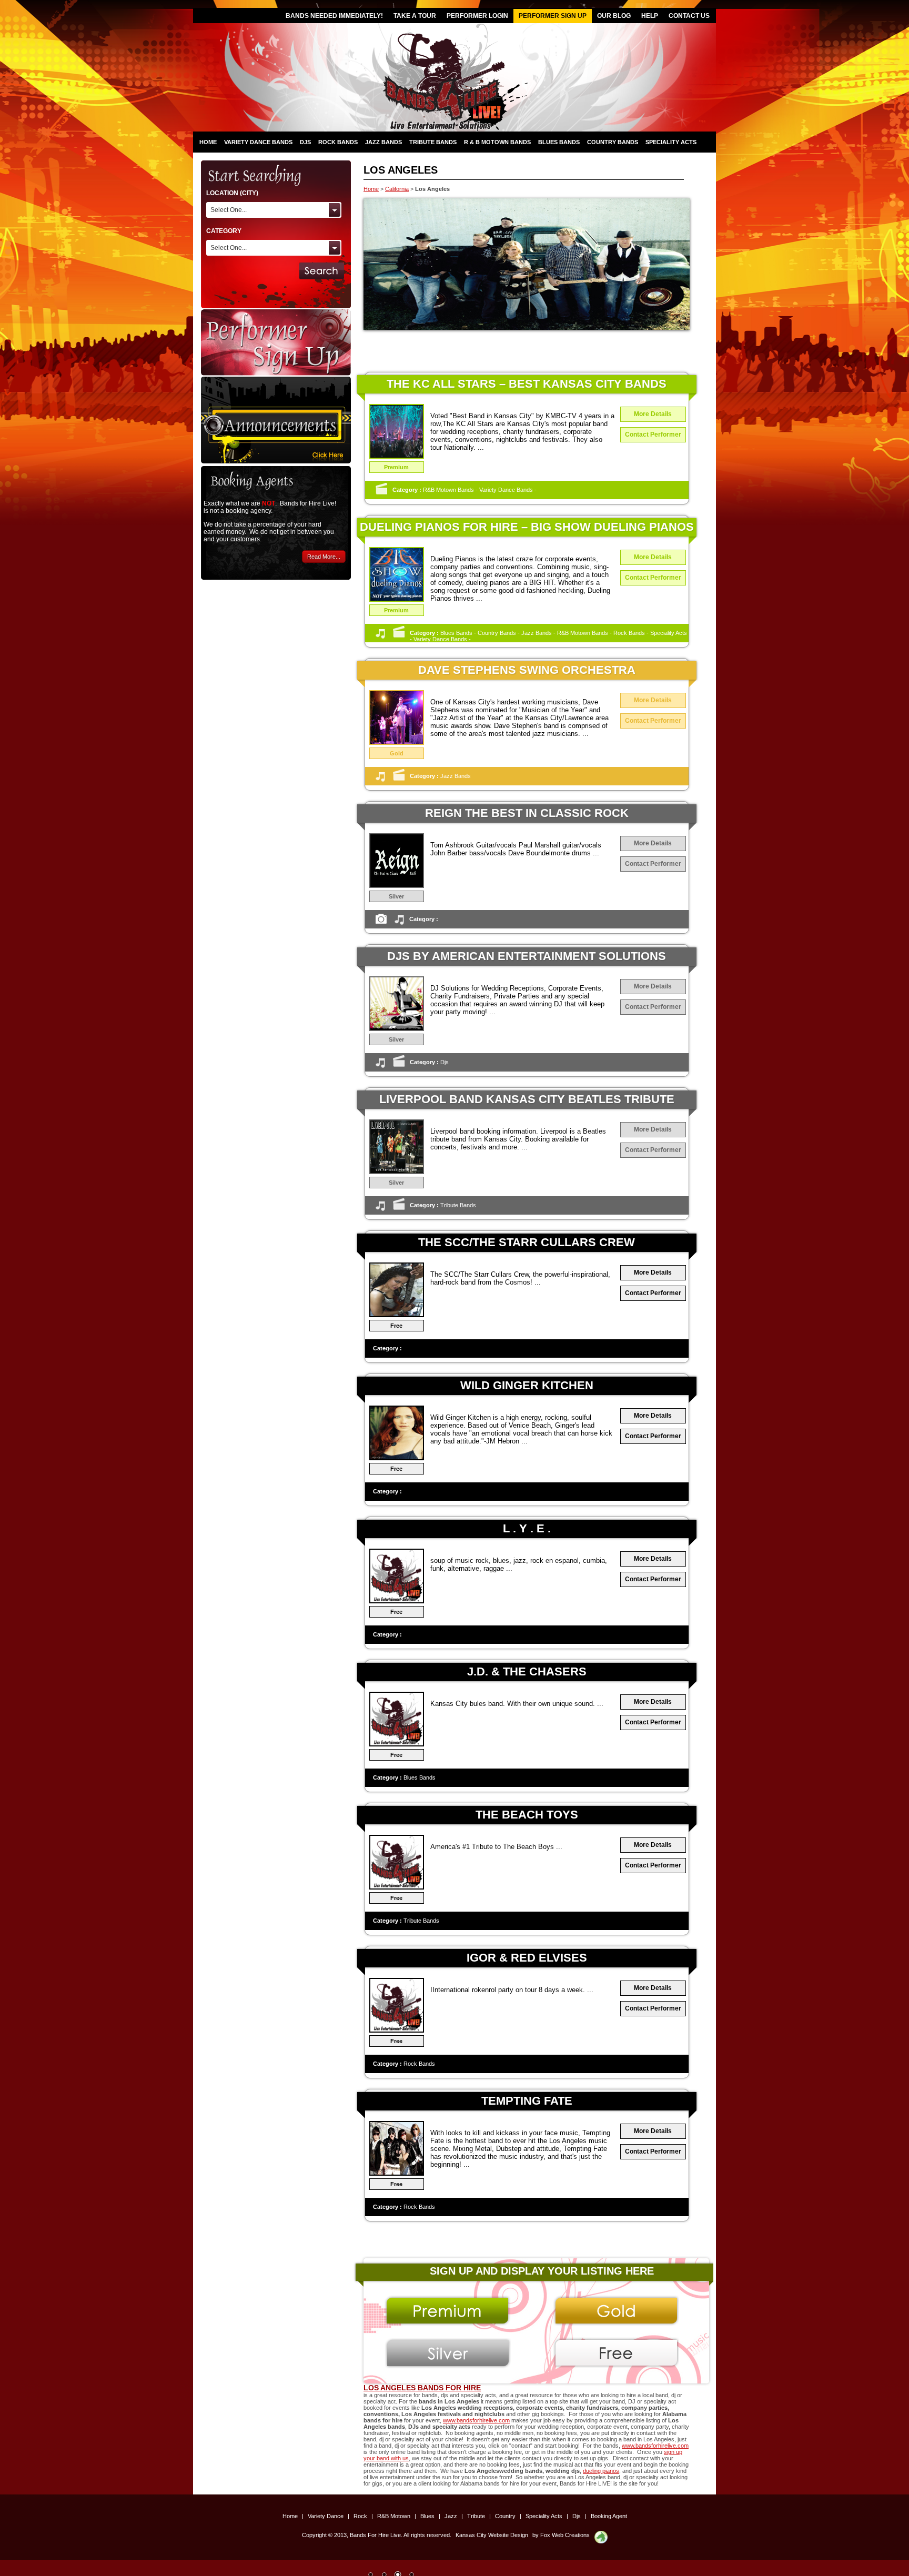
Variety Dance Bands (258, 142)
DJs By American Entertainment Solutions (527, 956)
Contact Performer (653, 435)
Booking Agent (609, 2516)
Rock (361, 2516)
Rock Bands (338, 142)
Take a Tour (415, 16)
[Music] (380, 637)
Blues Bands (559, 142)
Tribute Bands (433, 142)
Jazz (452, 2516)
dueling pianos (601, 2471)
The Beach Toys (527, 1815)
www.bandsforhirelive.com (476, 2420)
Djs (305, 142)
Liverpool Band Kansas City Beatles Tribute (527, 1099)
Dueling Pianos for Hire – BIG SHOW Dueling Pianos (527, 527)
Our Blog (614, 16)
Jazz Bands (383, 142)
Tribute (477, 2516)
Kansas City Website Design (492, 2535)
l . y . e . (527, 1528)
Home (208, 142)
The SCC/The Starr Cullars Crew (527, 1242)
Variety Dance (326, 2516)
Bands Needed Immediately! (334, 16)
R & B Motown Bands (497, 142)
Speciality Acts (671, 142)
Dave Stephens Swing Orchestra (527, 670)
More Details (653, 414)
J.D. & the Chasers (527, 1671)
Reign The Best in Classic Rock (527, 813)
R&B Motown (395, 2516)
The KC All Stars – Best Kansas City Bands (527, 384)
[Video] (381, 493)
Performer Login (477, 16)
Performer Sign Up (553, 16)
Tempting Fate (527, 2101)
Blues (428, 2516)
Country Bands (613, 142)
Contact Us (689, 16)
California (397, 189)
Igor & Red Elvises (527, 1958)
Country (506, 2516)
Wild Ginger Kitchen (527, 1385)
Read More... (324, 557)
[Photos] (381, 923)
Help (650, 16)
